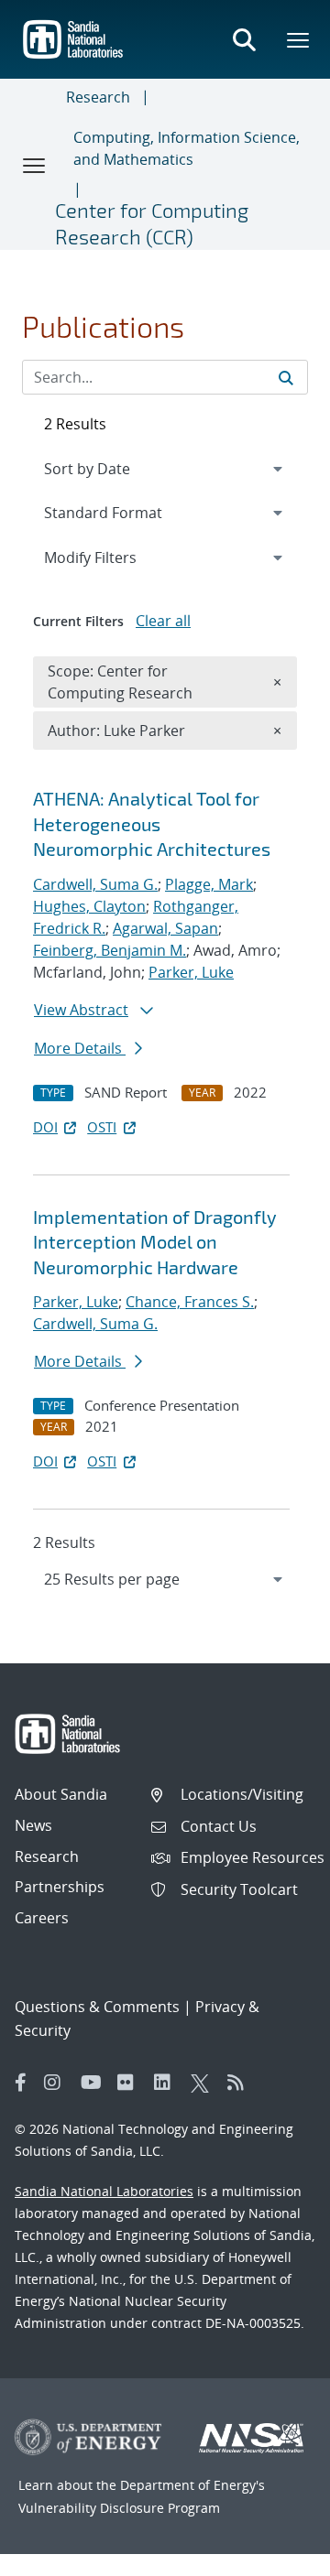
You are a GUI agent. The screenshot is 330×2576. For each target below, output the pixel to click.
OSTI (102, 1127)
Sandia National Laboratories (104, 2191)
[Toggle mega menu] (299, 39)
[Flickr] (131, 2083)
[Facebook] (21, 2083)
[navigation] (165, 1579)
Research (98, 97)
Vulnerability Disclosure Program (119, 2508)
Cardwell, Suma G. (95, 884)
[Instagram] (58, 2083)
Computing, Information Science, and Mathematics (187, 148)
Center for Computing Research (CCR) (152, 223)
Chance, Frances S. (190, 1302)
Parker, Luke (191, 972)
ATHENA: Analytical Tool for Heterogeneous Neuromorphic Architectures (152, 823)
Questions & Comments (97, 2007)
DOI (45, 1127)
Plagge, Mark (209, 884)
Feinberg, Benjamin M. (110, 950)
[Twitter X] (204, 2083)
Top (275, 2555)
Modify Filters (115, 557)
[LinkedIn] (168, 2083)
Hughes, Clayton (89, 906)
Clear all (163, 621)
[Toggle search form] (244, 39)
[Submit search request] (286, 377)
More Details (80, 1048)
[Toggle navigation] (35, 165)
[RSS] (241, 2083)
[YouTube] (94, 2083)
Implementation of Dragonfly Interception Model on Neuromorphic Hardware (155, 1242)
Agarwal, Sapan (165, 928)
